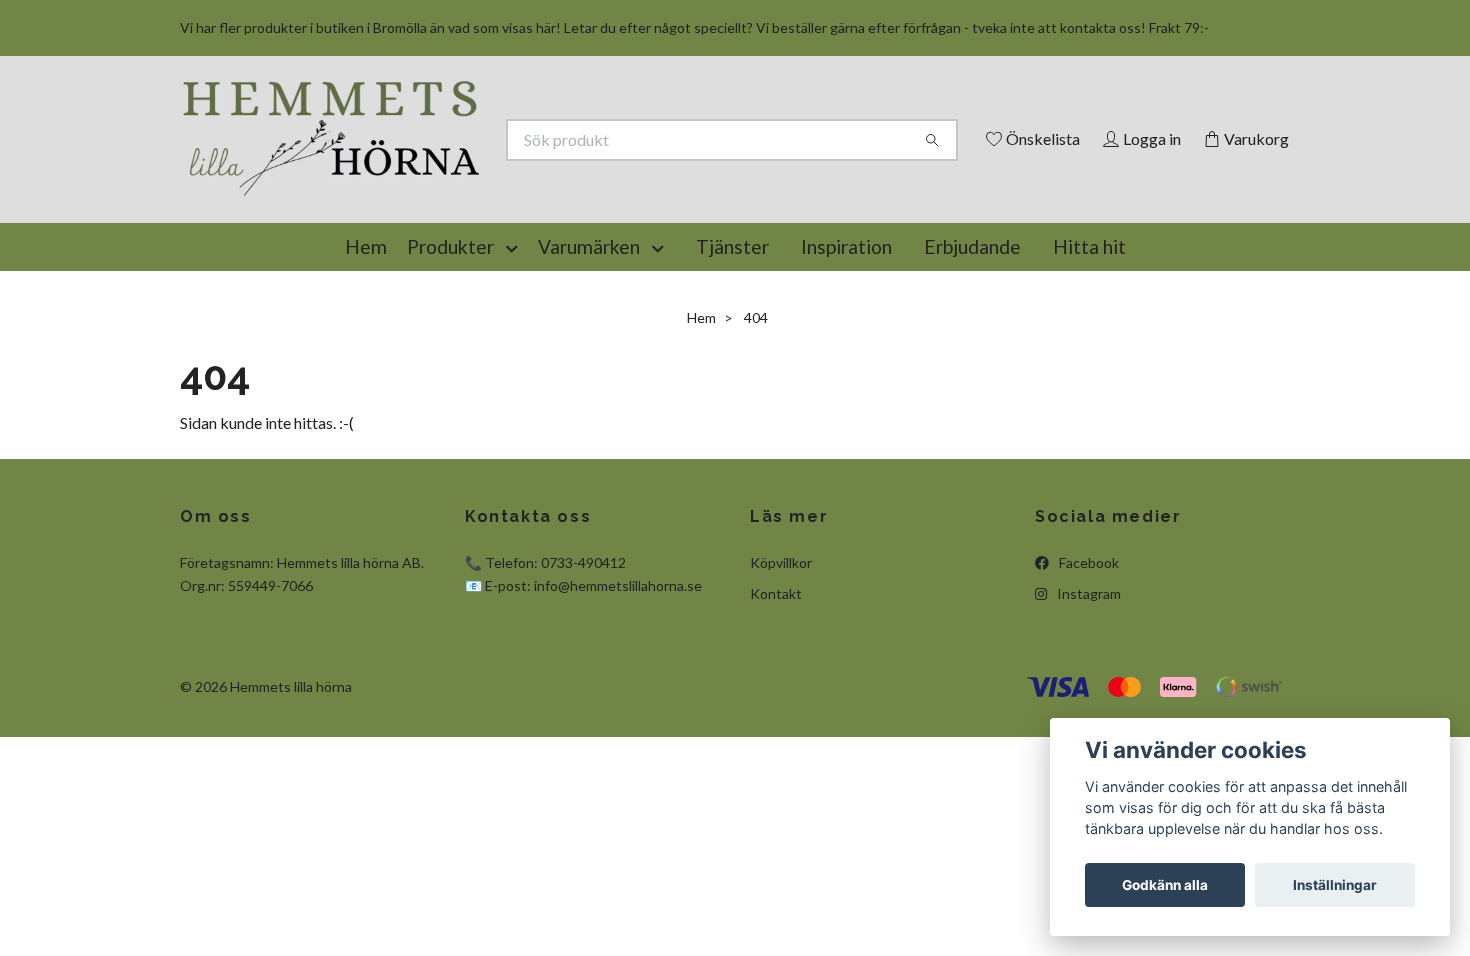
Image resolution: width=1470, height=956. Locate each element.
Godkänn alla (1165, 885)
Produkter (450, 338)
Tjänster (732, 338)
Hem (366, 338)
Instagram (1087, 685)
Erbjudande (972, 338)
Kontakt (776, 685)
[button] (516, 339)
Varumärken (589, 338)
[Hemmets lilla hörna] (458, 172)
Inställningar (1335, 885)
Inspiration (846, 338)
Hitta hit (1089, 338)
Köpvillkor (781, 654)
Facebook (1087, 654)
